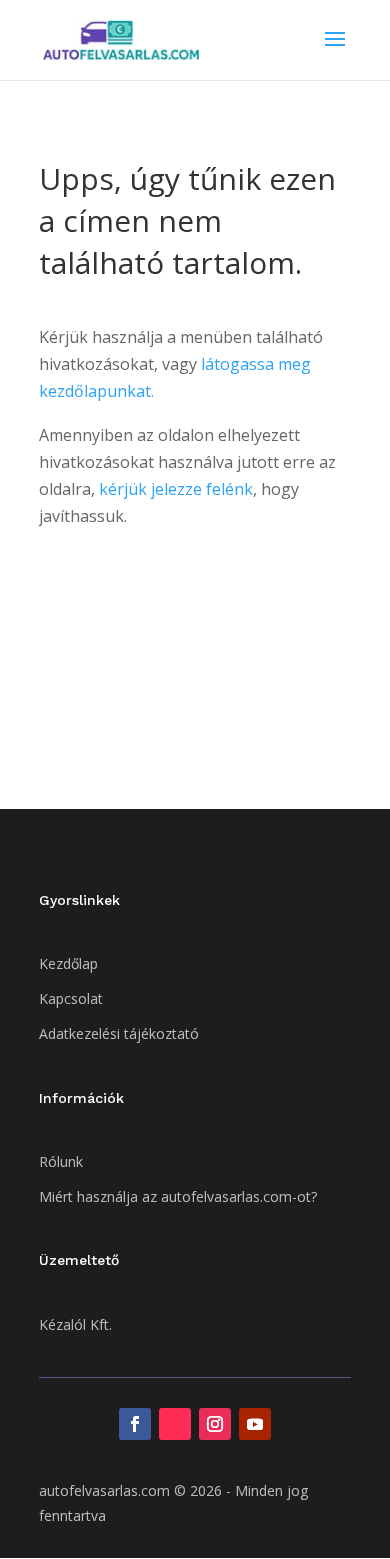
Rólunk (61, 1161)
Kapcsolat (71, 998)
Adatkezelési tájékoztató (119, 1033)
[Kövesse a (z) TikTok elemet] (175, 1424)
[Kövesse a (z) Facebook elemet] (135, 1424)
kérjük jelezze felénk (176, 489)
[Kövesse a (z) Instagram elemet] (215, 1424)
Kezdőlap (68, 963)
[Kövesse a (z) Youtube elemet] (255, 1424)
